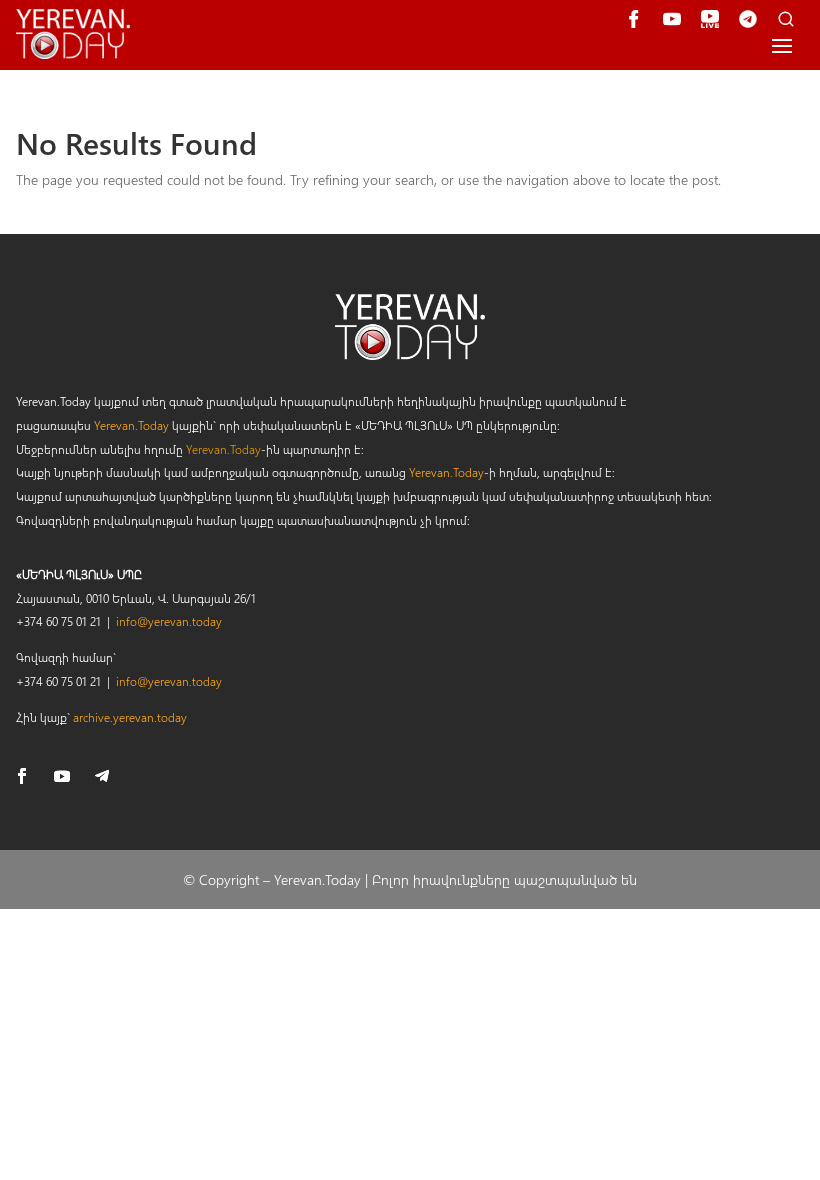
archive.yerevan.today (130, 717)
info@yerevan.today (169, 621)
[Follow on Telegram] (102, 776)
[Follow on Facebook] (22, 776)
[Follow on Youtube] (62, 776)
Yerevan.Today (131, 425)
